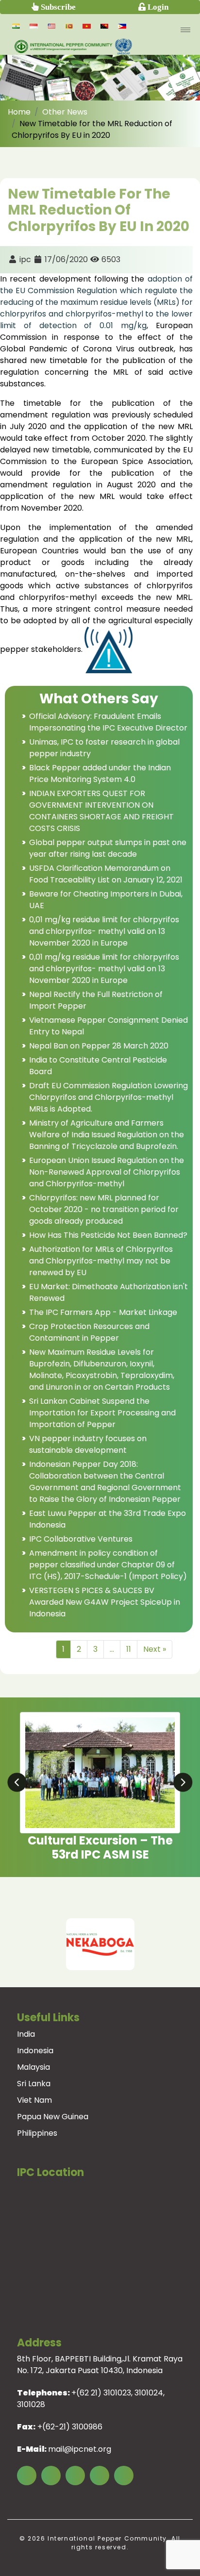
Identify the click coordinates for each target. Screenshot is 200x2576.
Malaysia (33, 2067)
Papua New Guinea (53, 2117)
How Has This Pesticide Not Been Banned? (108, 1235)
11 (129, 1649)
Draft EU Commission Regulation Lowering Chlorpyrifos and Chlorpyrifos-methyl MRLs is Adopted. (108, 1097)
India (26, 2034)
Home (19, 112)
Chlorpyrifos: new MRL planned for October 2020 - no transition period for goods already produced (104, 1209)
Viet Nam (34, 2100)
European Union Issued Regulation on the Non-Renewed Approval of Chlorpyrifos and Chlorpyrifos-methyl (107, 1172)
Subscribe (57, 7)
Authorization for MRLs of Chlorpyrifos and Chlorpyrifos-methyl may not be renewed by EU (101, 1261)
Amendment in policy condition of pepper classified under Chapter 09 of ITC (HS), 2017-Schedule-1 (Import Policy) (108, 1565)
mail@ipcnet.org (80, 2449)
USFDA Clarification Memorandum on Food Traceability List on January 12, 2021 (106, 874)
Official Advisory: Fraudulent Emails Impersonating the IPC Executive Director (108, 722)
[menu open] (185, 30)
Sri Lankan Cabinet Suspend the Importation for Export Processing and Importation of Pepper (102, 1413)
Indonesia (35, 2051)
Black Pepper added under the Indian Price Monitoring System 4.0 (100, 773)
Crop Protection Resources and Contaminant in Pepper (89, 1332)
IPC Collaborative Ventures (81, 1539)
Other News (65, 112)
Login (157, 7)
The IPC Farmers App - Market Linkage (103, 1312)
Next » (155, 1649)
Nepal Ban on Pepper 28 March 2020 (99, 1046)
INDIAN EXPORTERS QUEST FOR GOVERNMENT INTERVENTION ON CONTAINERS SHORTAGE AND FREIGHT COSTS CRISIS (101, 811)
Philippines (37, 2133)
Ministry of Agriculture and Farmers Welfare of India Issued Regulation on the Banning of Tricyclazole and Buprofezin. (107, 1135)
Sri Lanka (34, 2084)
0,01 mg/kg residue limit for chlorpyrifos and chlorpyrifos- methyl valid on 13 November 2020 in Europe (104, 931)
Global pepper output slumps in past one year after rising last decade (108, 848)
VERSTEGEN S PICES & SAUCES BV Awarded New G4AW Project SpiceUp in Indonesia (105, 1602)
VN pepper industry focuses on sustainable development (88, 1444)
